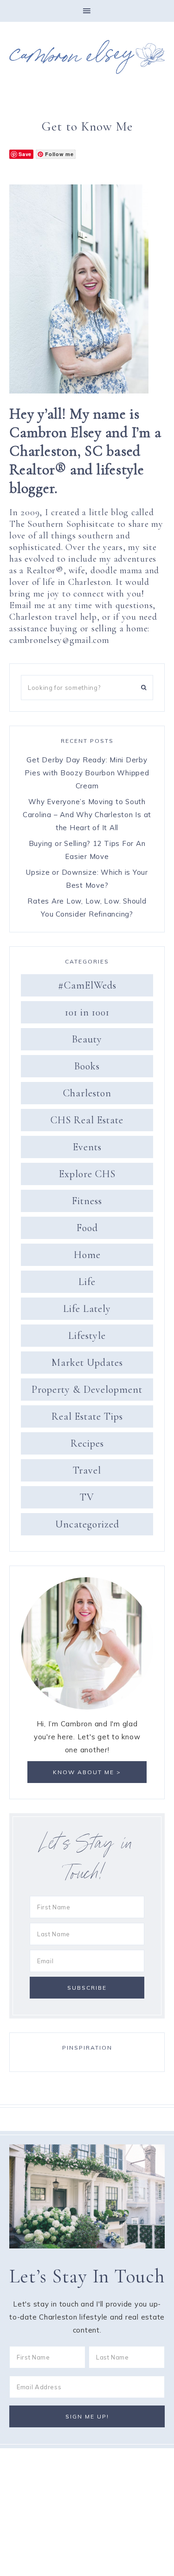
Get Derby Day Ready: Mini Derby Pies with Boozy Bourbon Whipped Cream (87, 773)
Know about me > (87, 1772)
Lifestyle (87, 1336)
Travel (87, 1470)
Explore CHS (87, 1174)
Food (87, 1228)
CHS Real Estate (87, 1120)
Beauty (87, 1039)
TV (87, 1497)
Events (87, 1147)
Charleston (87, 1093)
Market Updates (87, 1363)
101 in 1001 (87, 1012)
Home (87, 1255)
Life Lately (87, 1309)
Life (87, 1282)
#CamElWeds (87, 985)
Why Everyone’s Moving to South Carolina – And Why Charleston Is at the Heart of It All (87, 815)
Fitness (87, 1201)
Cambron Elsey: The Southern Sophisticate (87, 57)
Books (87, 1066)
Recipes (87, 1443)
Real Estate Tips (87, 1416)
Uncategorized (87, 1524)
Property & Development (87, 1390)
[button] (87, 11)
